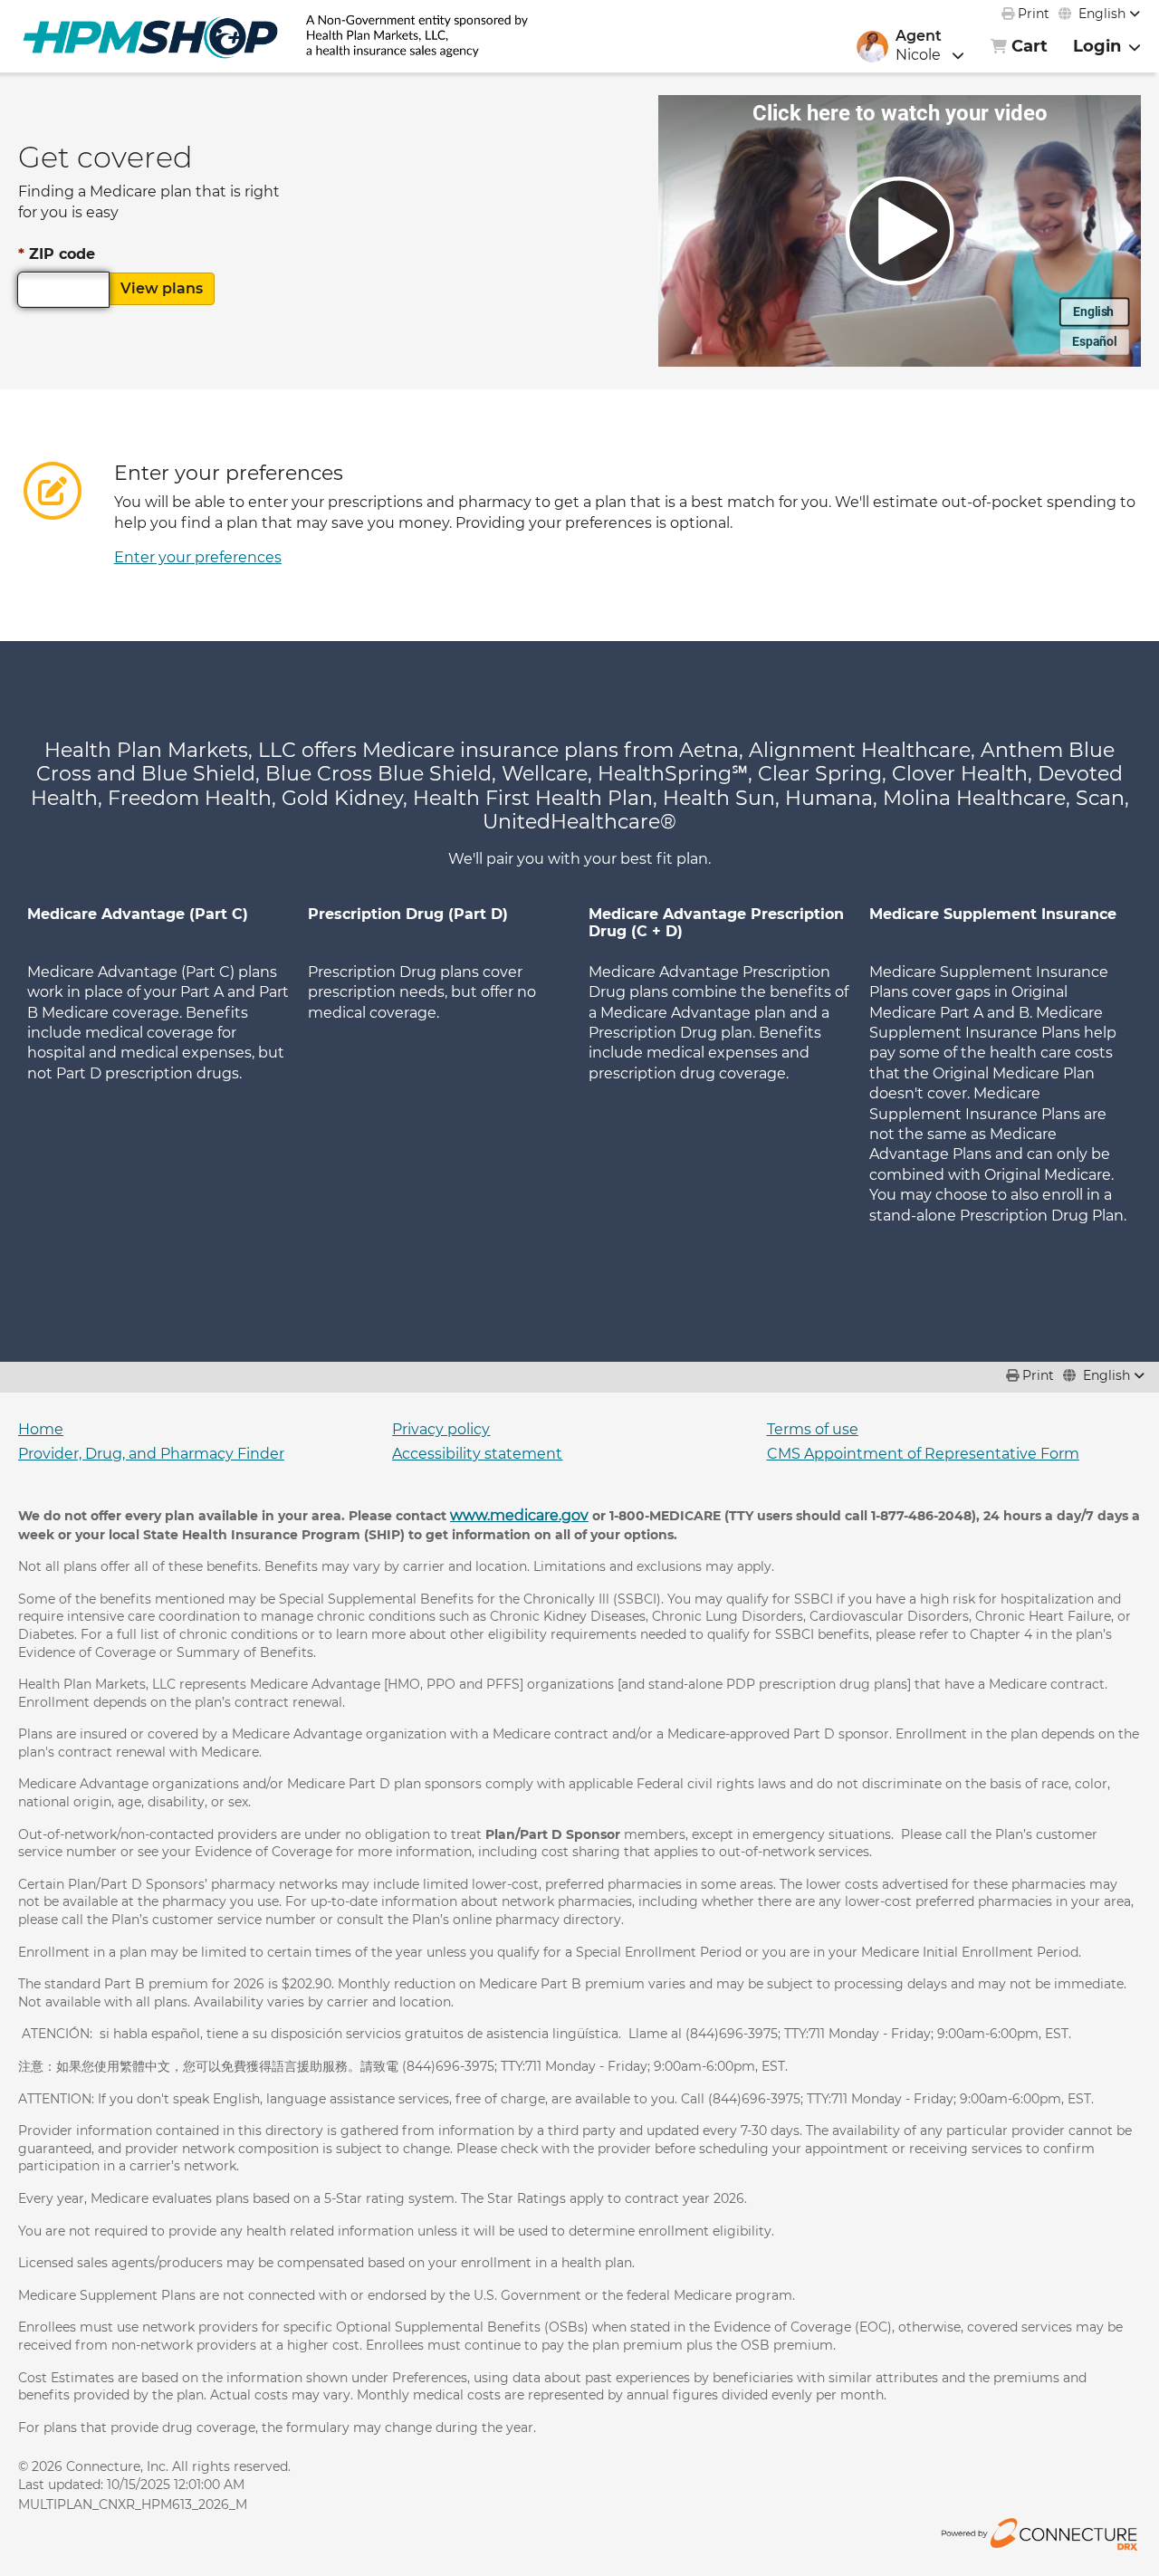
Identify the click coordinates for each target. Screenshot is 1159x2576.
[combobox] (1099, 14)
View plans (162, 288)
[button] (940, 46)
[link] (150, 36)
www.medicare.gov (519, 1515)
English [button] (1102, 14)
